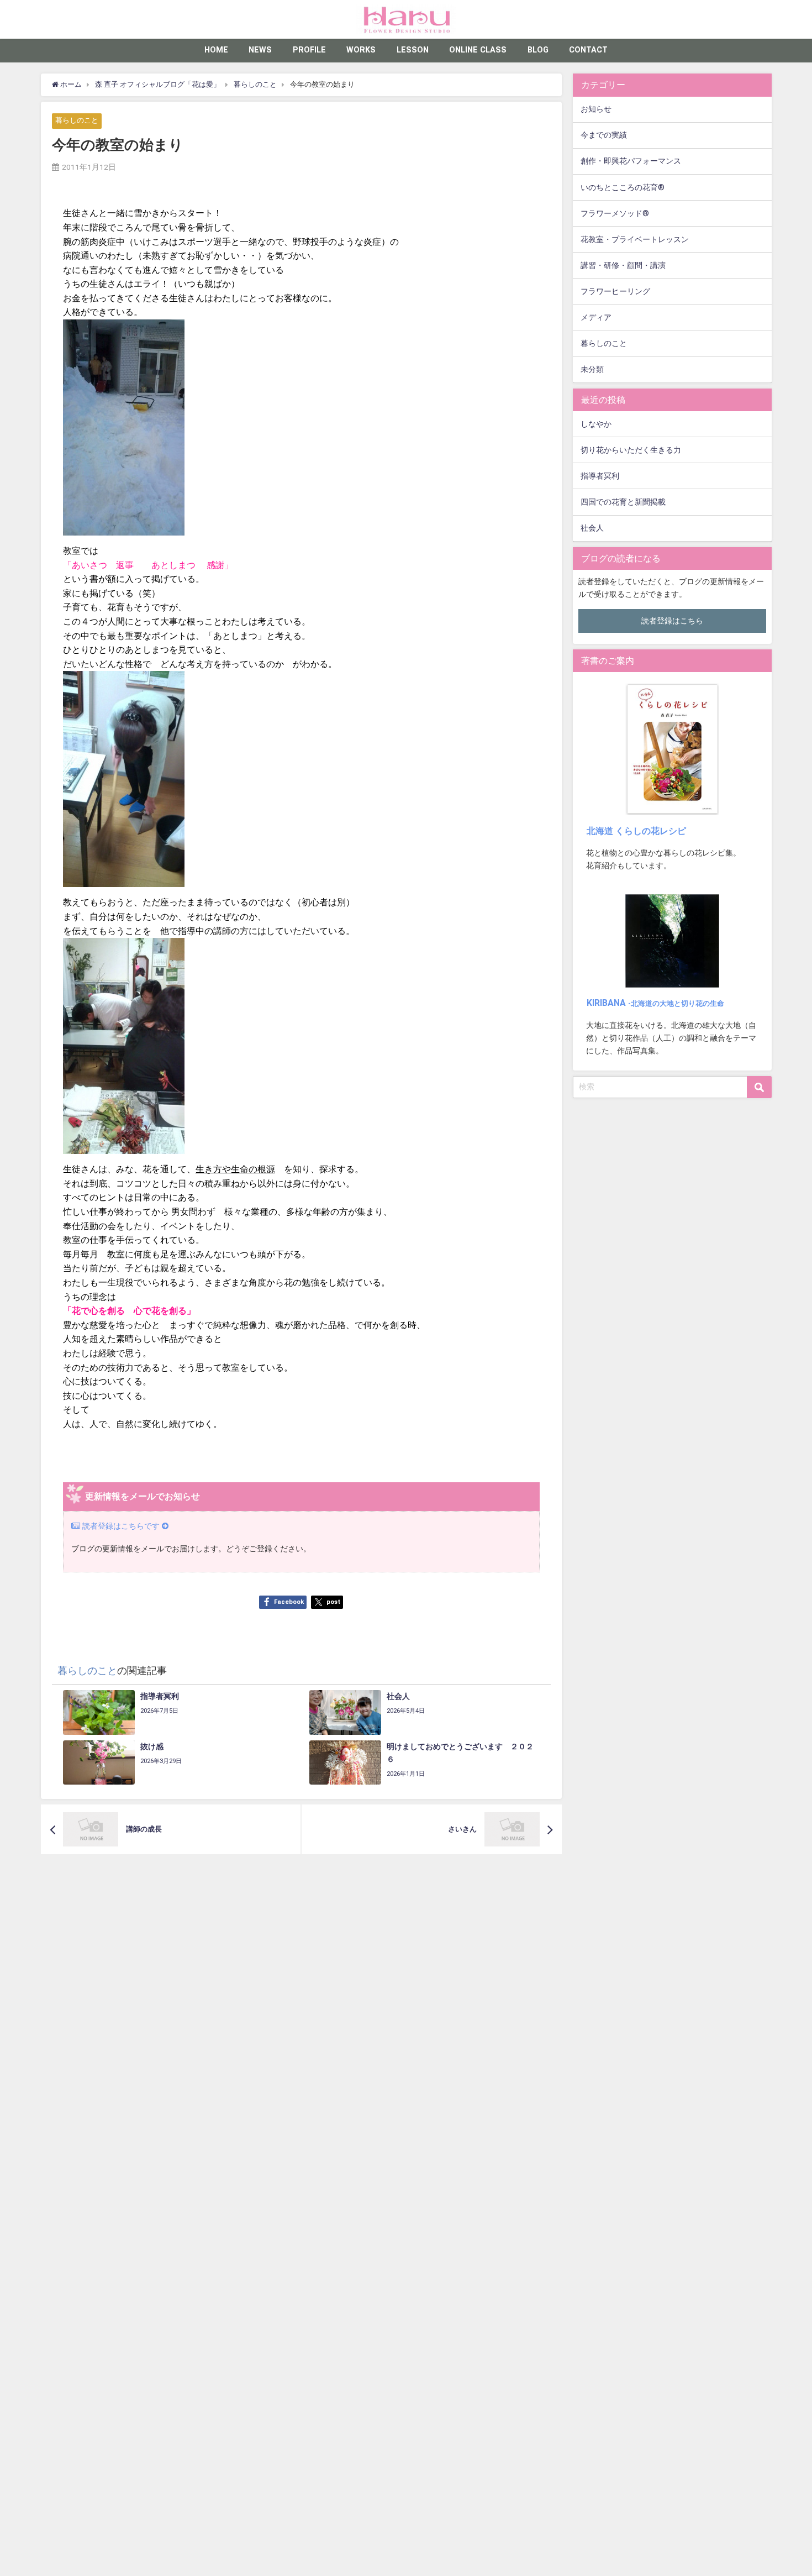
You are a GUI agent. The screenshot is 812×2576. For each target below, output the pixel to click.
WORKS (361, 50)
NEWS (260, 50)
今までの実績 (604, 135)
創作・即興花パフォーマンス (631, 161)
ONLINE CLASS (478, 50)
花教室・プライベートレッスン (635, 240)
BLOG (538, 50)
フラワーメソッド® (615, 214)
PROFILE (309, 50)
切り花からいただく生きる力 (631, 450)
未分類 (592, 369)
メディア (596, 318)
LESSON (413, 50)
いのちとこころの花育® (623, 188)
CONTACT (588, 50)
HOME (216, 50)
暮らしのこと (77, 121)
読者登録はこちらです (121, 1526)
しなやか (596, 424)
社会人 (592, 528)
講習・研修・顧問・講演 (623, 266)
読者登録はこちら (672, 621)
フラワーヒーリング (615, 292)
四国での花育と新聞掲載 (623, 502)
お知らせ (596, 109)
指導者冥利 (600, 476)
